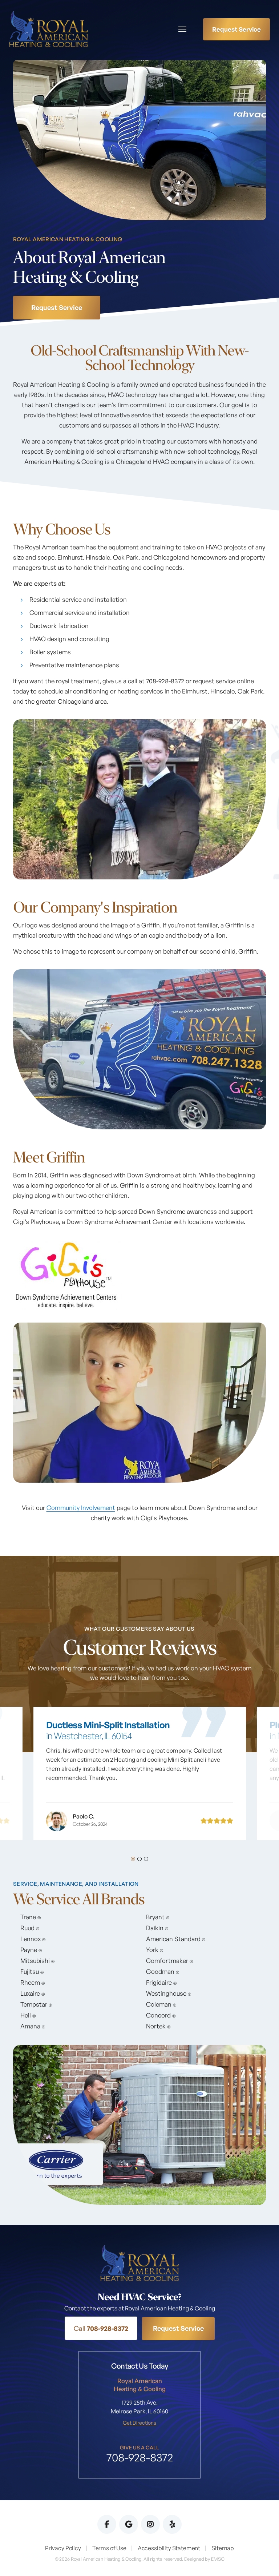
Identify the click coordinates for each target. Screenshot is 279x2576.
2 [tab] (139, 1859)
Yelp (172, 2524)
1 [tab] (133, 1859)
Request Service (236, 29)
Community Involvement (81, 1508)
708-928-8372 (101, 2328)
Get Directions (139, 2423)
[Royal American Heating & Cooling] (48, 28)
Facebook (107, 2524)
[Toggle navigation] (182, 29)
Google (129, 2524)
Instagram (150, 2524)
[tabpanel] (140, 1767)
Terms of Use (109, 2548)
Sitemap (223, 2548)
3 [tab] (146, 1859)
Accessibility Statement (169, 2548)
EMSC (218, 2559)
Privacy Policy (63, 2548)
